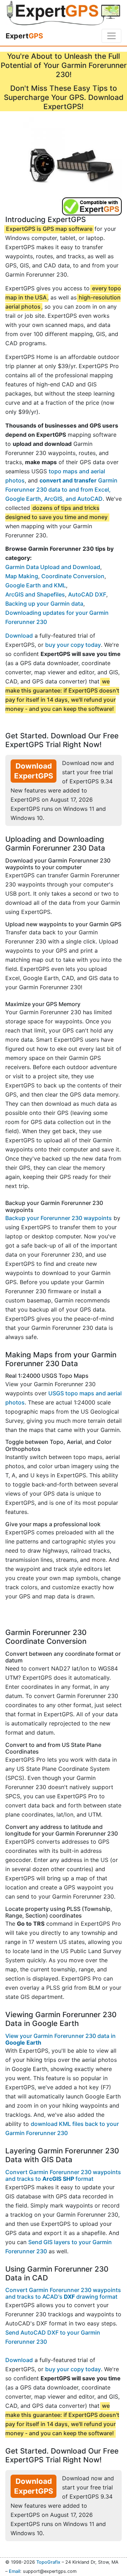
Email (14, 2571)
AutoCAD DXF (87, 594)
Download (19, 636)
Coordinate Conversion (73, 576)
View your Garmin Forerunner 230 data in (61, 2039)
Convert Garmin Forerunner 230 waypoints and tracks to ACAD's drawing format (63, 2293)
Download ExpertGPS (34, 771)
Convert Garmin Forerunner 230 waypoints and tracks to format (63, 2175)
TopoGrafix (48, 2562)
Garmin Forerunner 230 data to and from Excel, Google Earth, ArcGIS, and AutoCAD (61, 490)
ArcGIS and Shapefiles (35, 594)
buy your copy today (73, 645)
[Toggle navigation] (111, 36)
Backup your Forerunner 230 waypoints (59, 1218)
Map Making (22, 576)
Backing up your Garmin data (44, 604)
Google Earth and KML (36, 585)
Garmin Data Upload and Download (53, 567)
